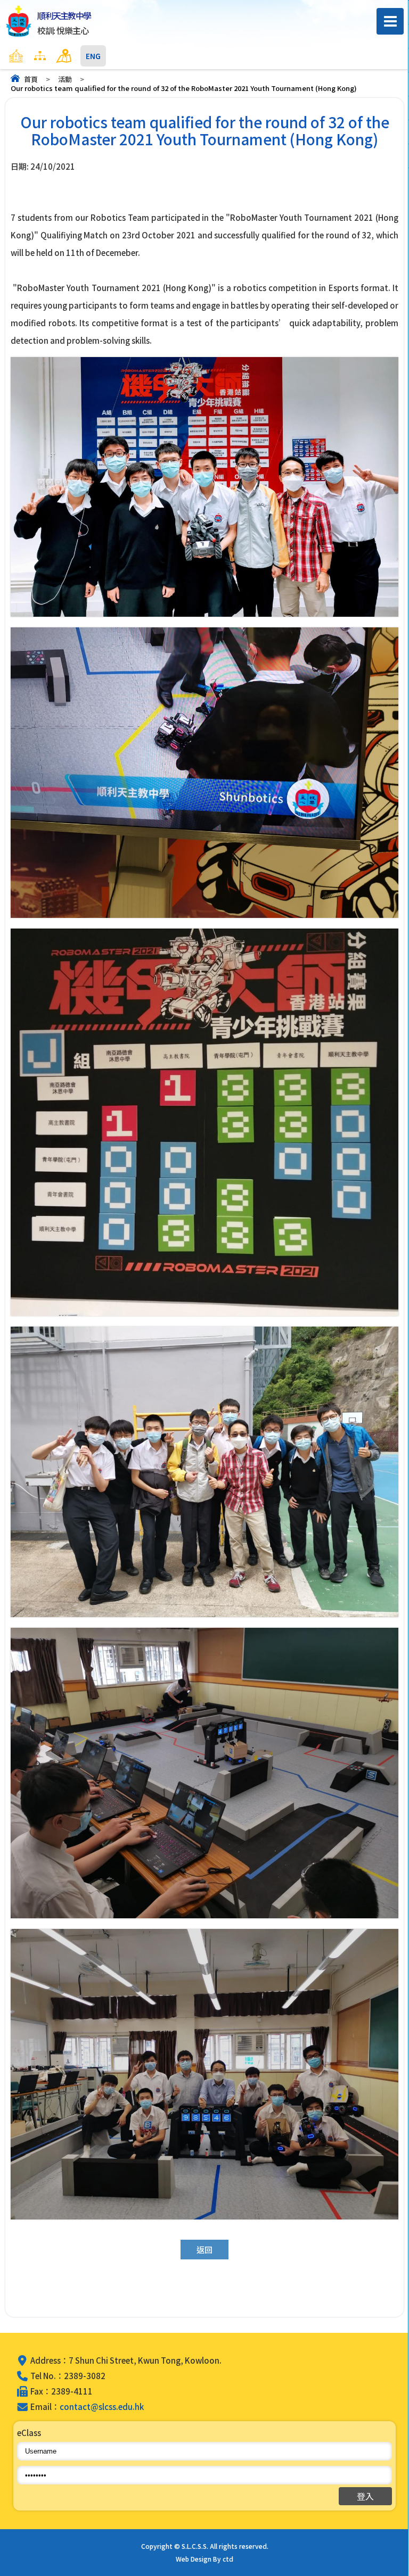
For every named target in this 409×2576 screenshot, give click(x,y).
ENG (93, 56)
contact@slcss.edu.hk (102, 2407)
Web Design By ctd (204, 2559)
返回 (204, 2250)
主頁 (37, 56)
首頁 (31, 79)
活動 (65, 79)
